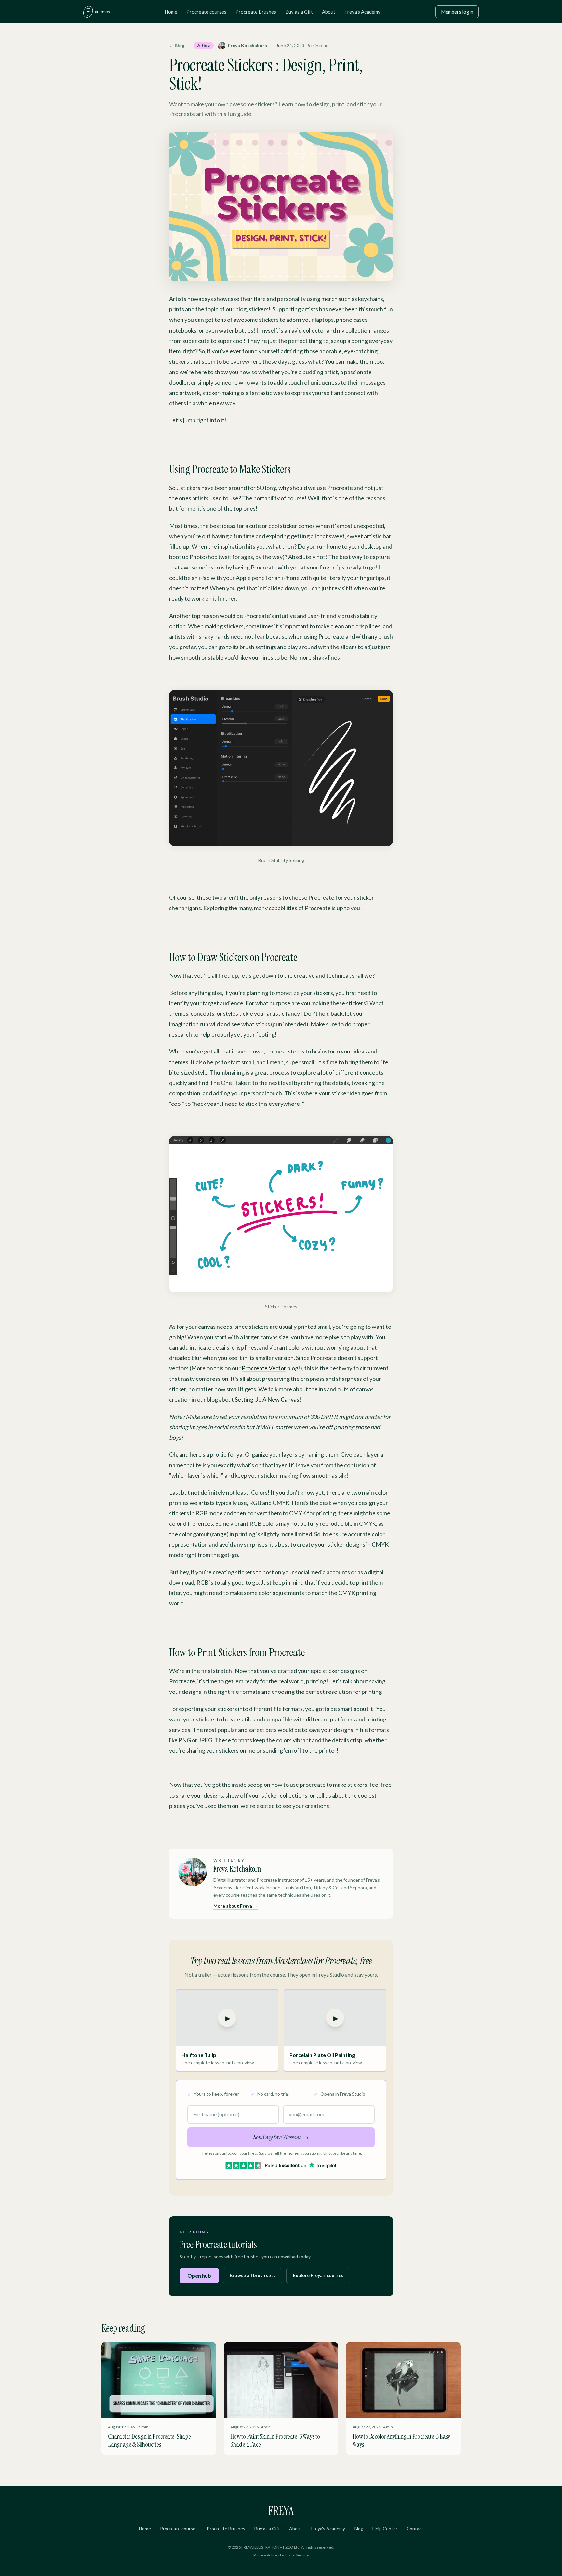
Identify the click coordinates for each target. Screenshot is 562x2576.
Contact (415, 2528)
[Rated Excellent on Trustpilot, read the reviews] (281, 2165)
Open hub (199, 2275)
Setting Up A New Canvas (267, 1399)
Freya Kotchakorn (248, 45)
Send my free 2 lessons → (281, 2137)
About (329, 12)
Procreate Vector (264, 1368)
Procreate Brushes (256, 12)
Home (171, 12)
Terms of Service (294, 2555)
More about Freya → (235, 1906)
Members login (457, 12)
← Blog (177, 45)
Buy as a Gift (299, 12)
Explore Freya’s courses (318, 2275)
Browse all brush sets (253, 2275)
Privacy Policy (265, 2555)
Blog (359, 2528)
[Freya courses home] (96, 12)
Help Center (385, 2528)
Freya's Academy (362, 12)
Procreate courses (206, 12)
